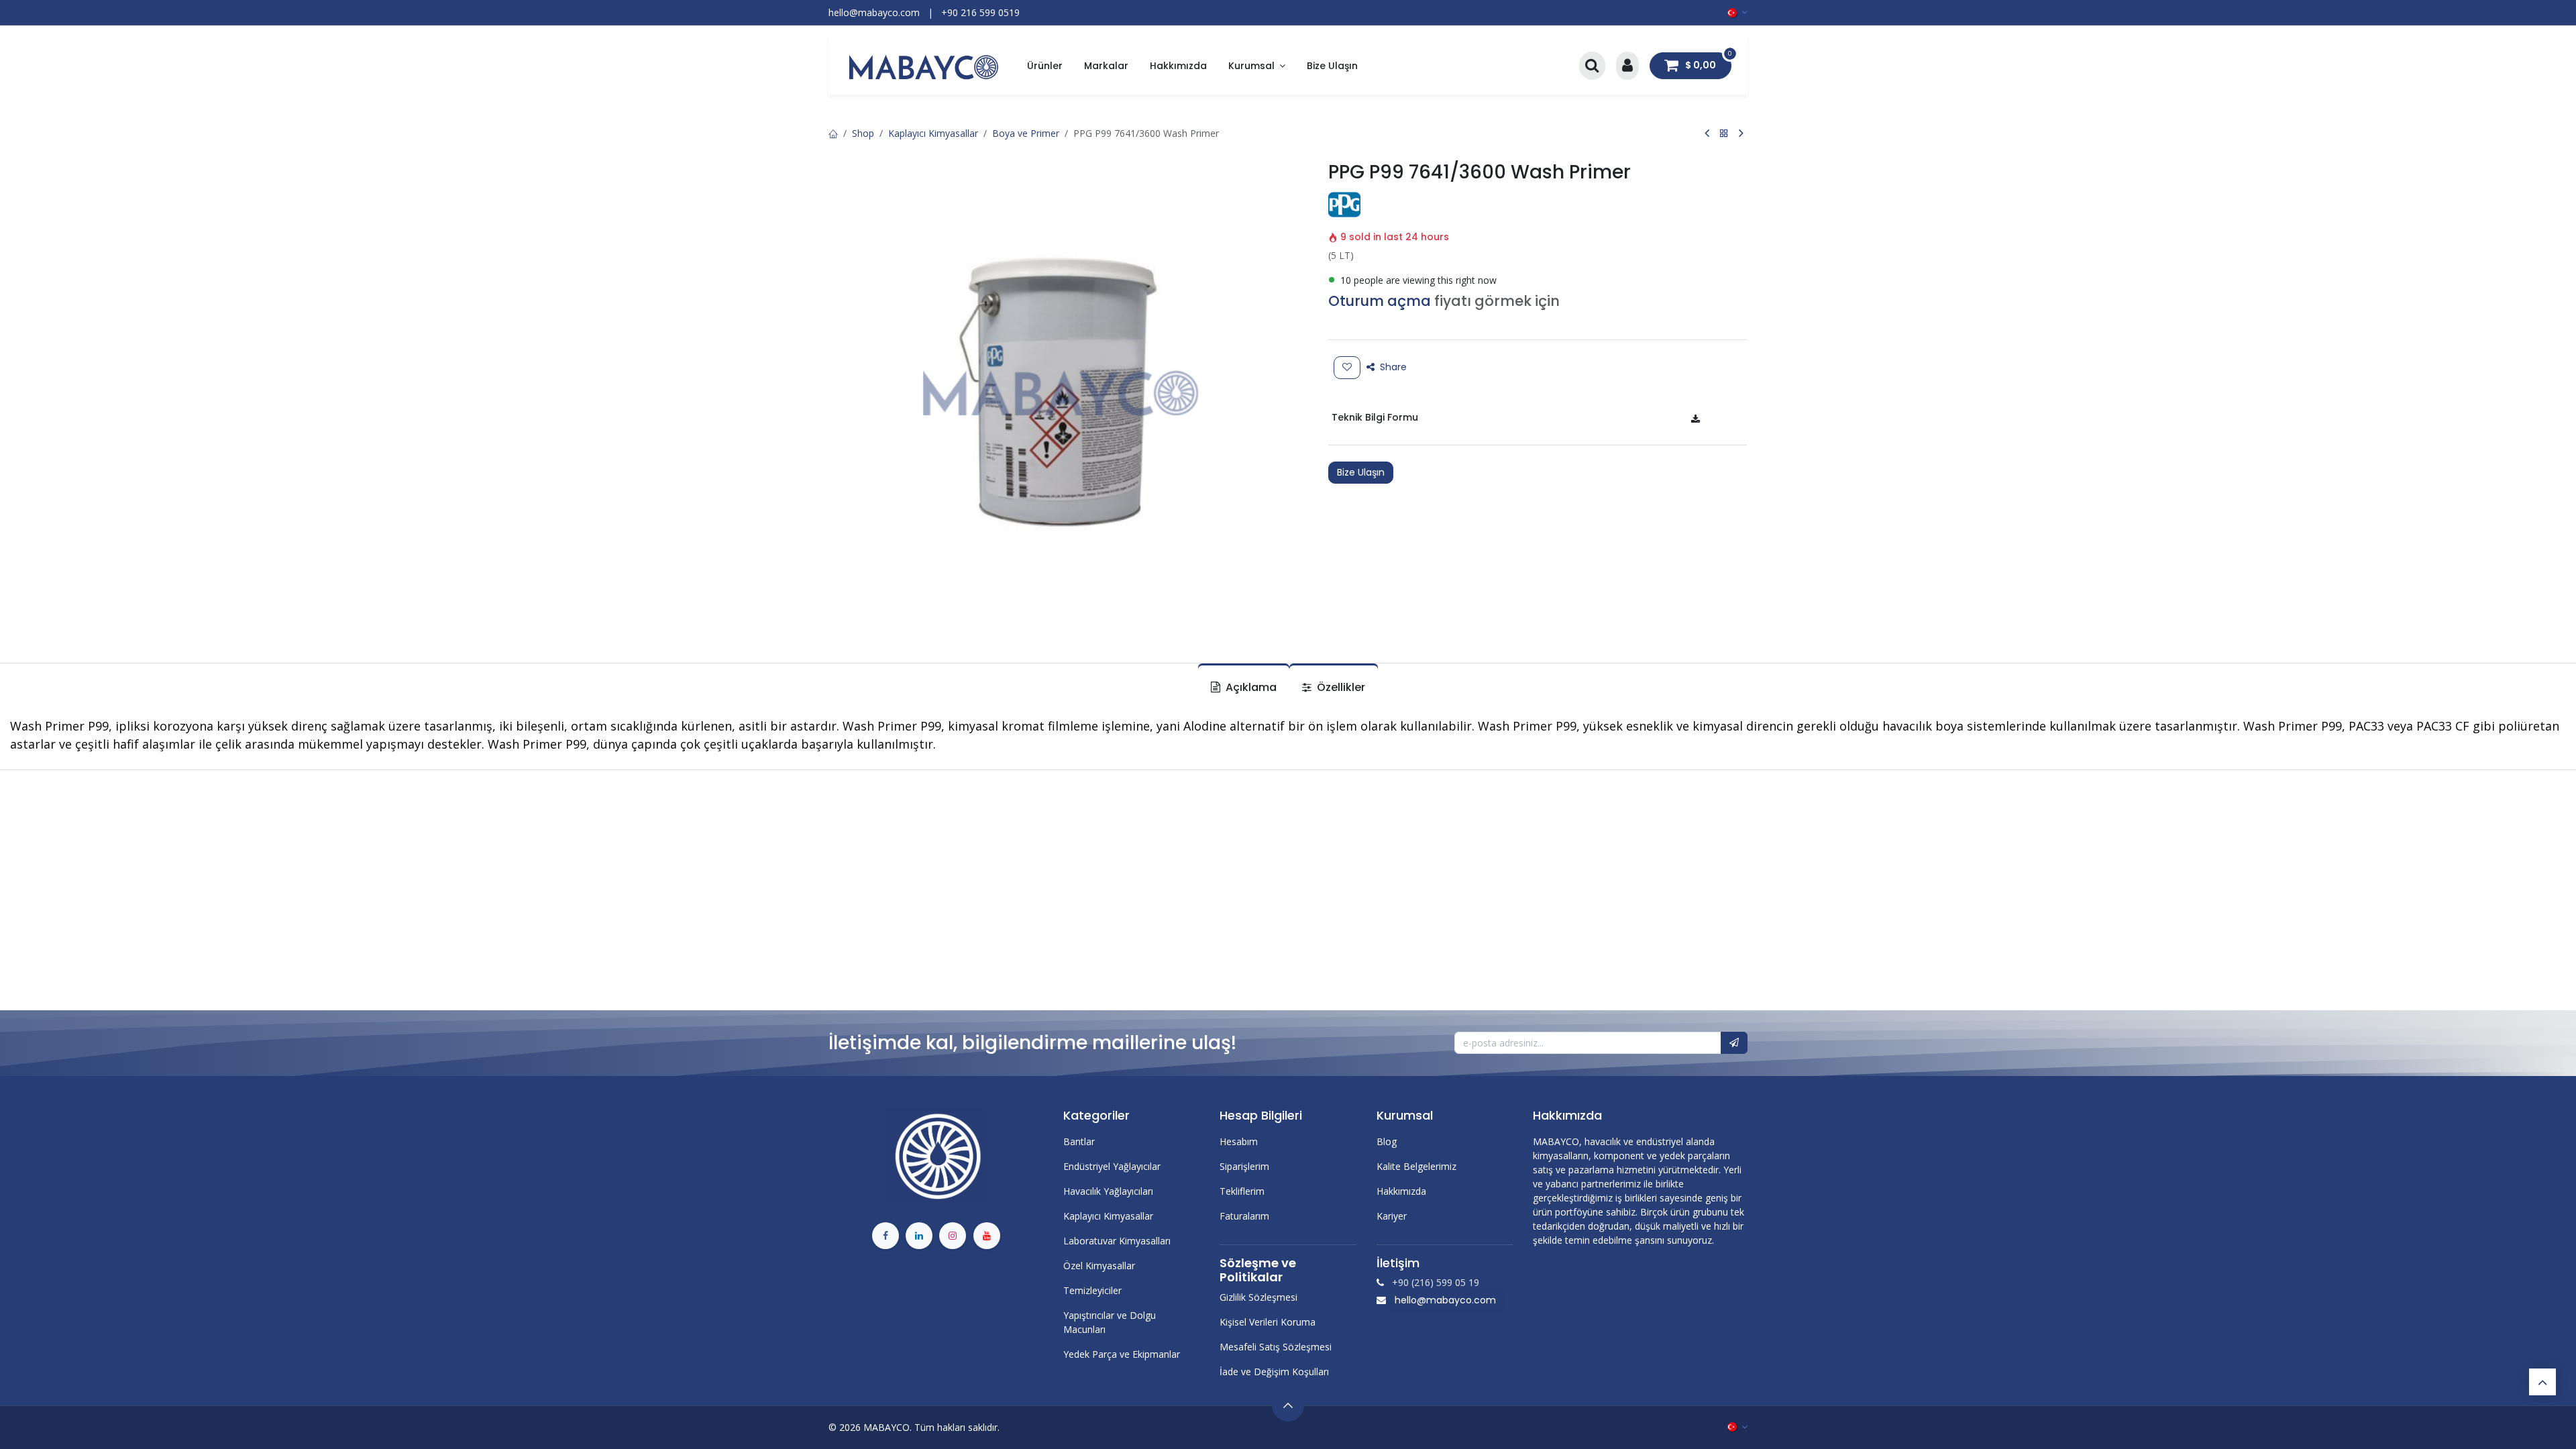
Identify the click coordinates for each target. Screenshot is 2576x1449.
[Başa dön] (2542, 1382)
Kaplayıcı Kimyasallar (933, 133)
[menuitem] (1045, 66)
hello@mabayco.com (1445, 1300)
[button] (1734, 1043)
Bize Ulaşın (1361, 472)
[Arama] (1592, 66)
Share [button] (1392, 367)
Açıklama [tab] (1250, 687)
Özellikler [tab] (1340, 687)
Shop (863, 133)
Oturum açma (1380, 301)
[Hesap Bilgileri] (1627, 66)
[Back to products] (1724, 133)
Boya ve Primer (1026, 133)
